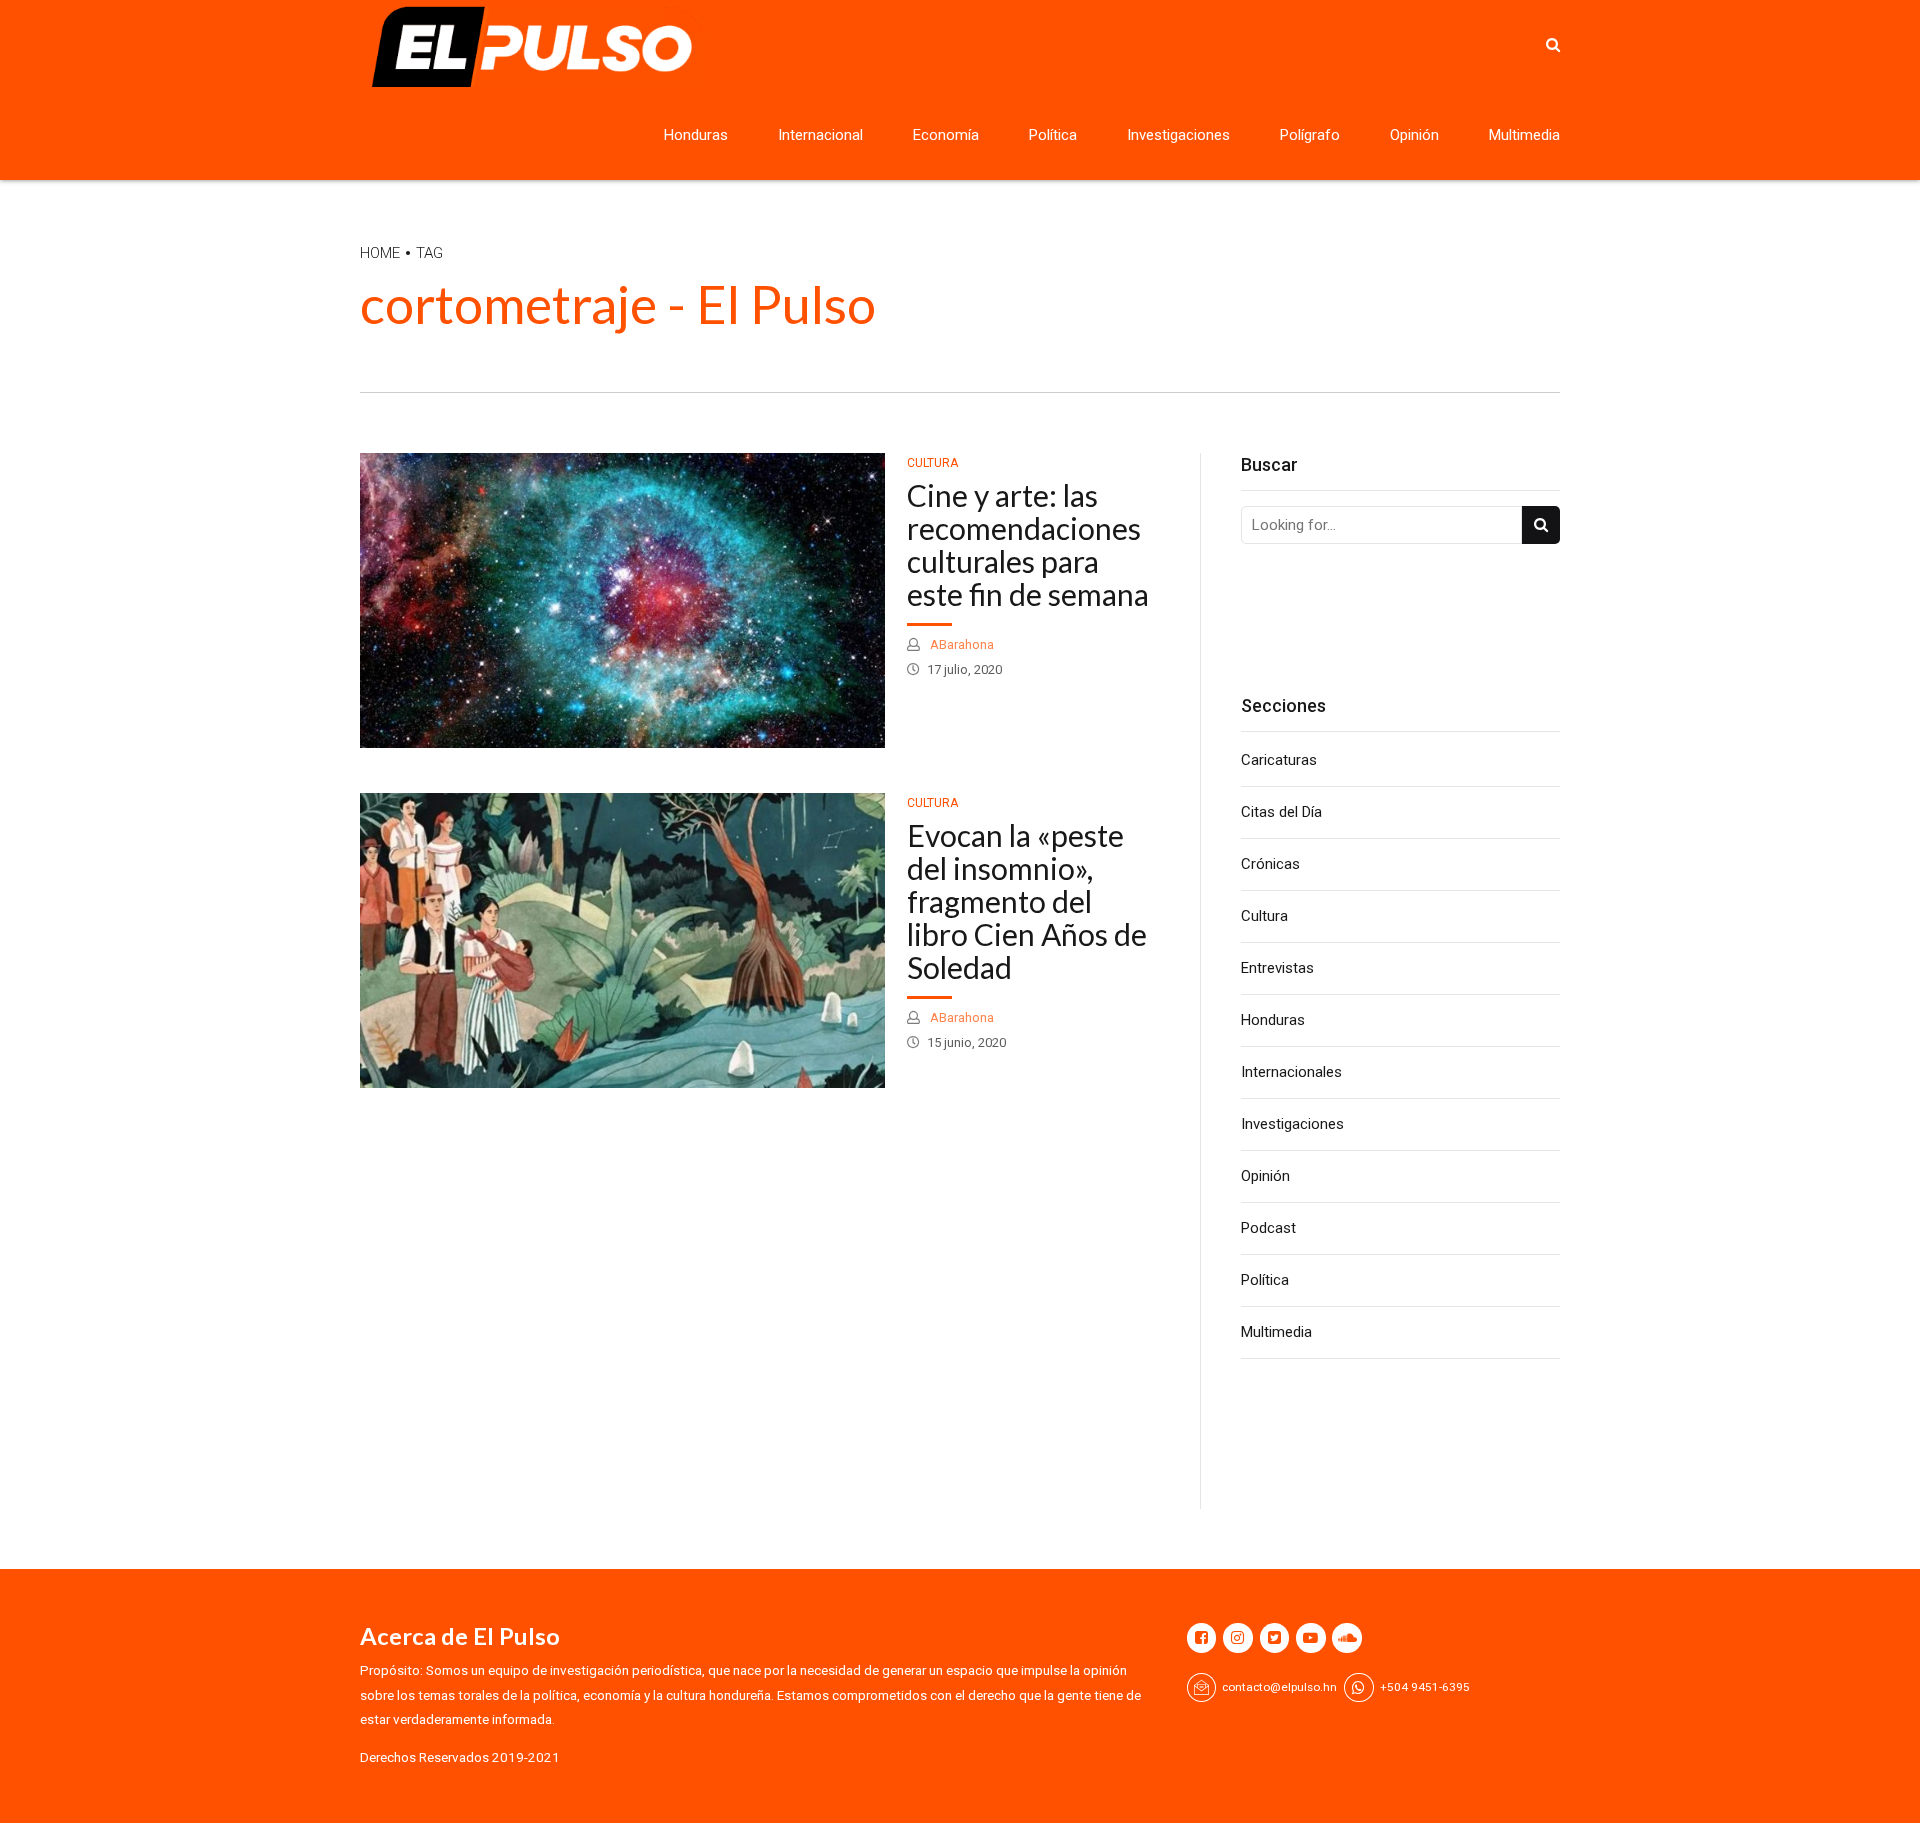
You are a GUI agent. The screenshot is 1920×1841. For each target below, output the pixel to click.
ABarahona (960, 644)
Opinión (1414, 135)
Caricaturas (1279, 760)
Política (1053, 135)
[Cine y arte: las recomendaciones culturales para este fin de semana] (622, 600)
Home (380, 253)
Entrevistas (1277, 968)
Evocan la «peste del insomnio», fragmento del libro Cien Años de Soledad (1027, 901)
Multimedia (1524, 135)
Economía (946, 135)
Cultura (932, 463)
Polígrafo (1310, 135)
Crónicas (1270, 864)
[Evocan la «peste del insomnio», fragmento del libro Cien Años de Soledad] (622, 940)
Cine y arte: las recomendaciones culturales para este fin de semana (1028, 544)
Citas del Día (1281, 812)
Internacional (820, 135)
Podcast (1268, 1228)
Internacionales (1291, 1072)
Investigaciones (1178, 135)
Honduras (696, 135)
